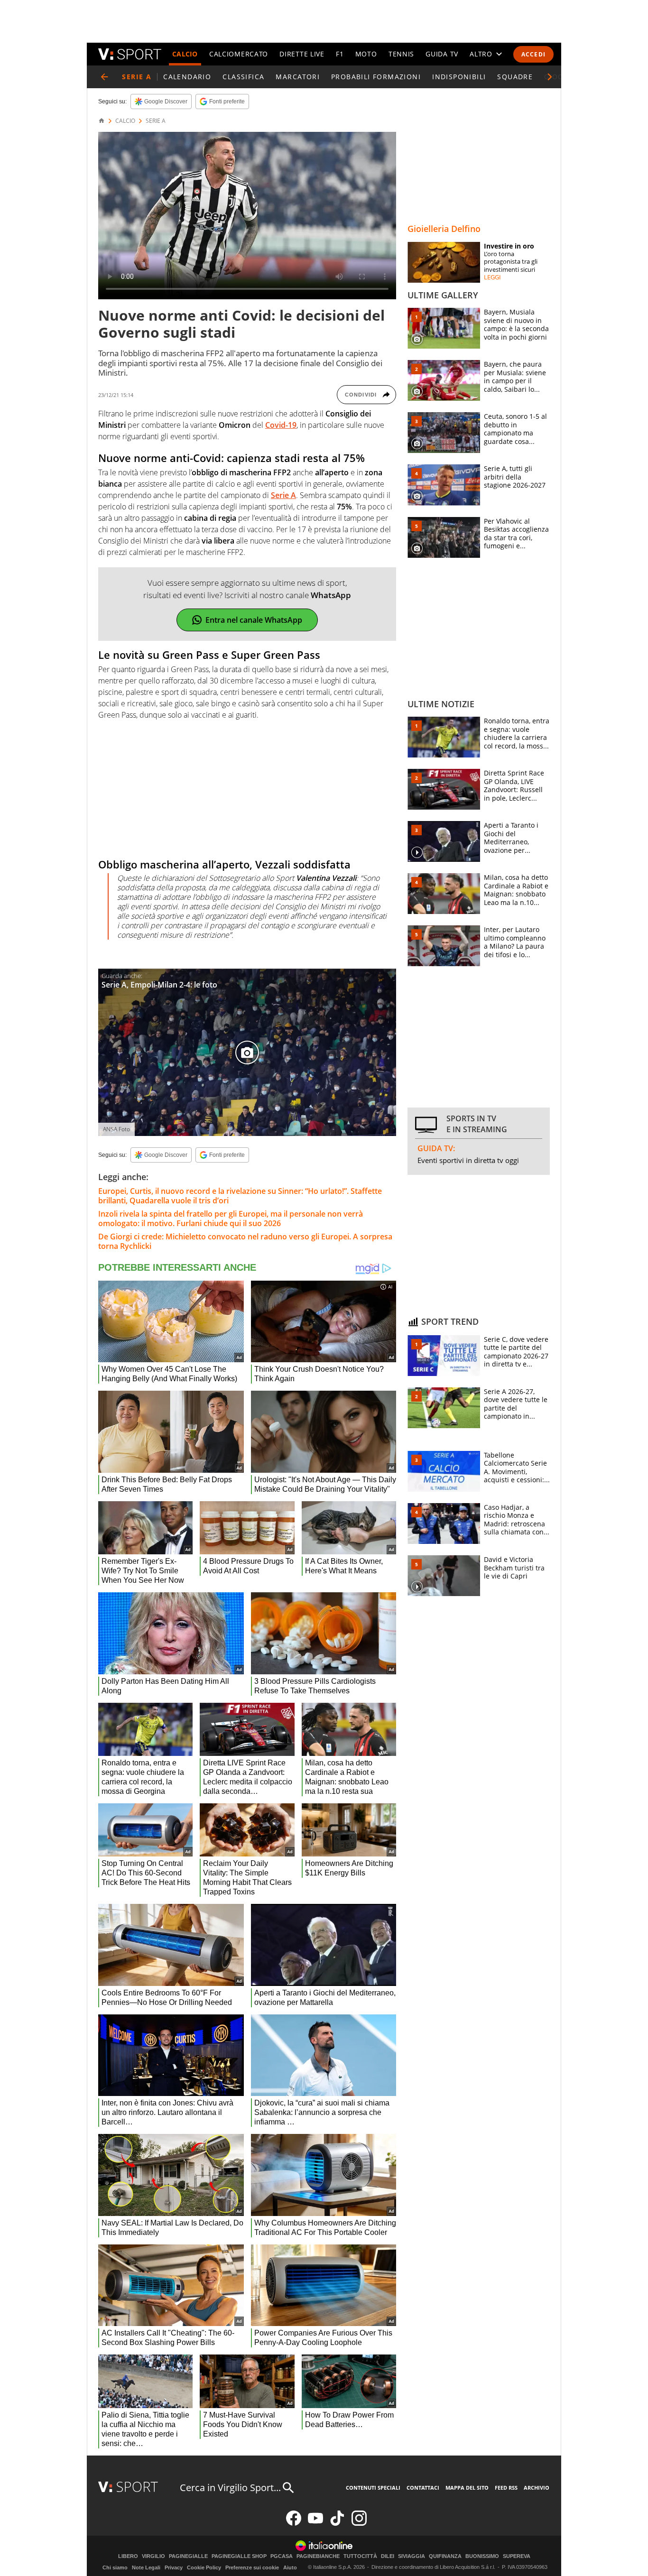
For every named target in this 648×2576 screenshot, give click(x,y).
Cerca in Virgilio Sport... (230, 2488)
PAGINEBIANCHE (318, 2556)
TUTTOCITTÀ (360, 2556)
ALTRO (481, 54)
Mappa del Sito (467, 2488)
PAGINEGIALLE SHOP (239, 2556)
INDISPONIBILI (459, 77)
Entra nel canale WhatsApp (254, 620)
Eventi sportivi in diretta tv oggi (468, 1160)
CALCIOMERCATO (239, 54)
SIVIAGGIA (412, 2556)
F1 (340, 54)
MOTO (366, 54)
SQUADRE (515, 77)
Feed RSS (506, 2488)
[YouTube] (315, 2524)
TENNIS (401, 54)
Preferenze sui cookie (252, 2567)
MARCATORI (298, 77)
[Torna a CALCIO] (104, 77)
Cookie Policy (204, 2567)
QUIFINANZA (445, 2556)
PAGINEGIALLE (188, 2556)
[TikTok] (337, 2524)
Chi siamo (115, 2567)
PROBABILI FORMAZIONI (376, 77)
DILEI (388, 2556)
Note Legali (146, 2567)
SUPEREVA (517, 2556)
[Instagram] (359, 2524)
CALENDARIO (187, 77)
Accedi (533, 54)
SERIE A (156, 121)
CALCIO (185, 54)
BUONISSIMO (482, 2556)
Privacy (174, 2567)
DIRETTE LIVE (302, 54)
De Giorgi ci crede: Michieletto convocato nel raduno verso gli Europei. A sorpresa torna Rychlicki (245, 1241)
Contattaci (423, 2488)
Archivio (537, 2488)
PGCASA (282, 2556)
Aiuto (290, 2567)
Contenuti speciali (373, 2488)
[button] (550, 77)
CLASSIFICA (243, 77)
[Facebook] (294, 2524)
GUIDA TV (442, 54)
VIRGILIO (153, 2556)
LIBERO (128, 2556)
